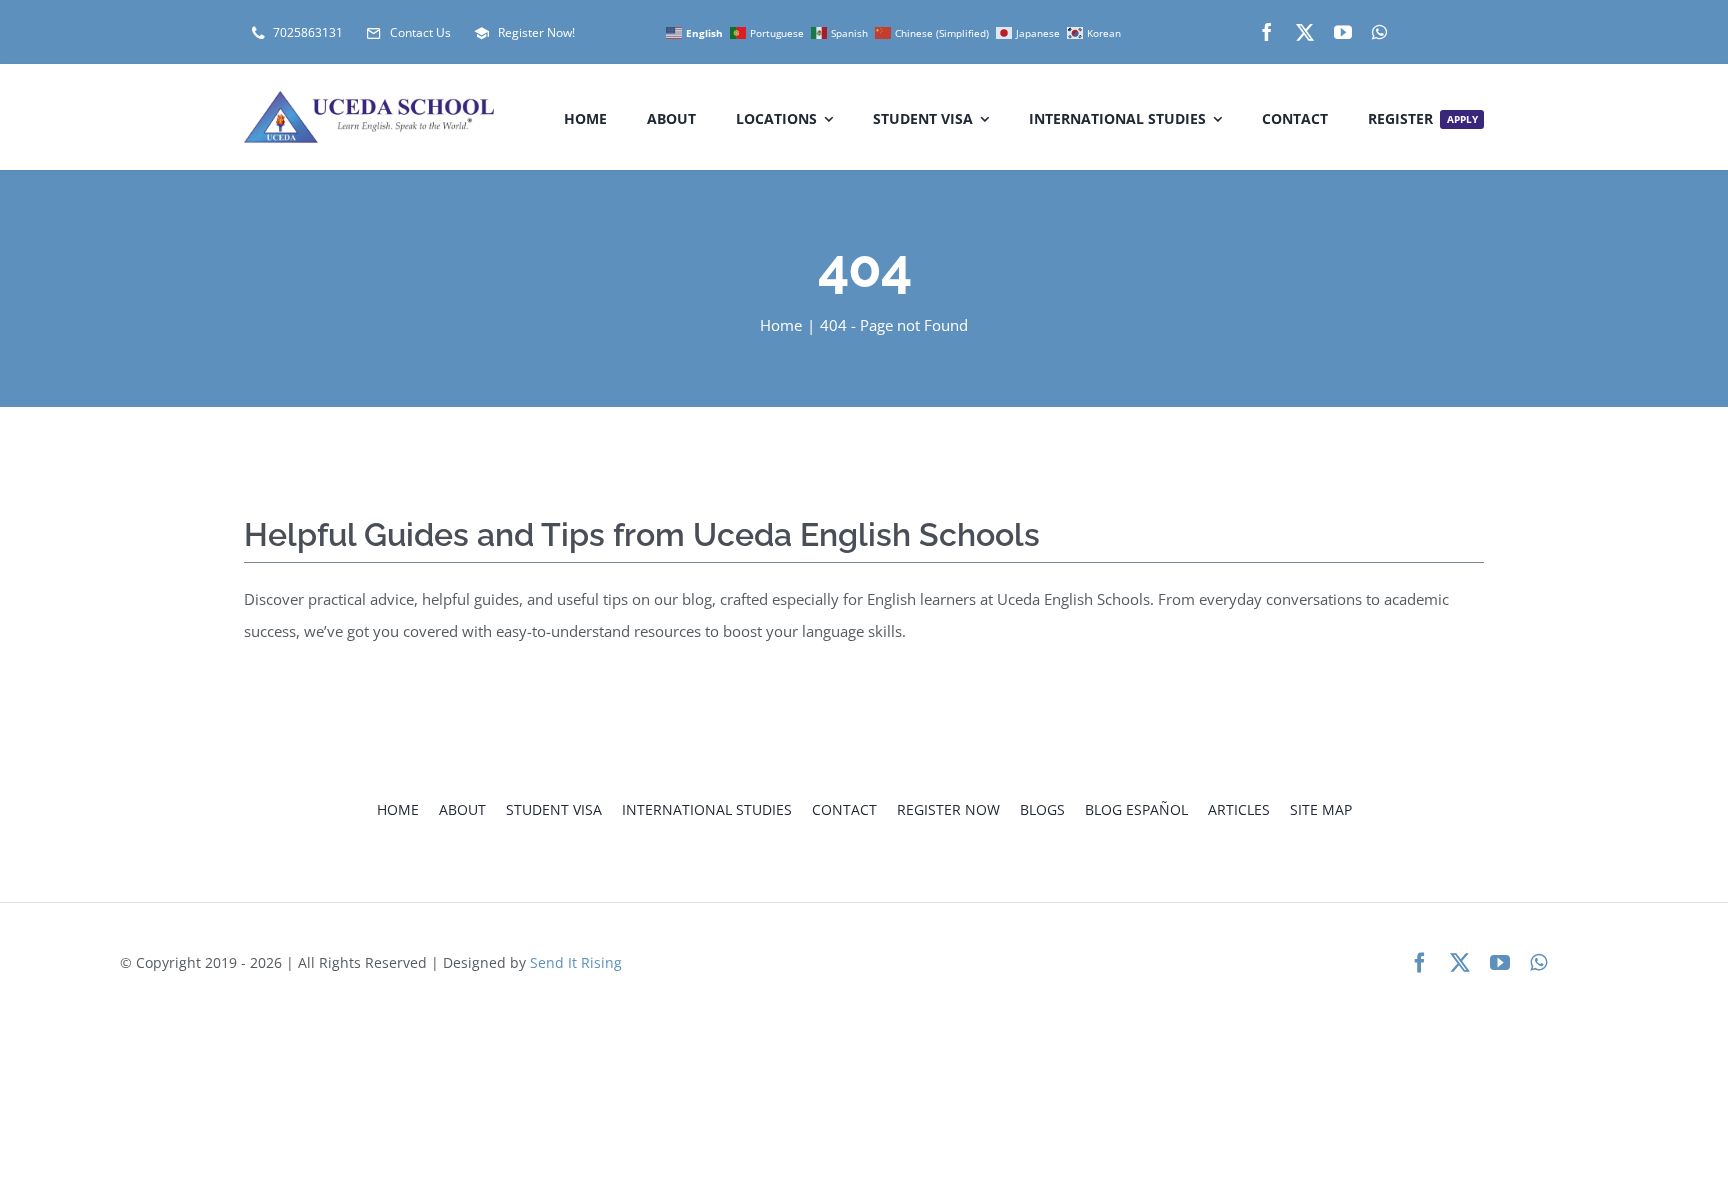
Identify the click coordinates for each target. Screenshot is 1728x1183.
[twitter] (1305, 32)
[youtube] (1343, 32)
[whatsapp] (1379, 32)
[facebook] (1267, 32)
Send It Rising (576, 962)
